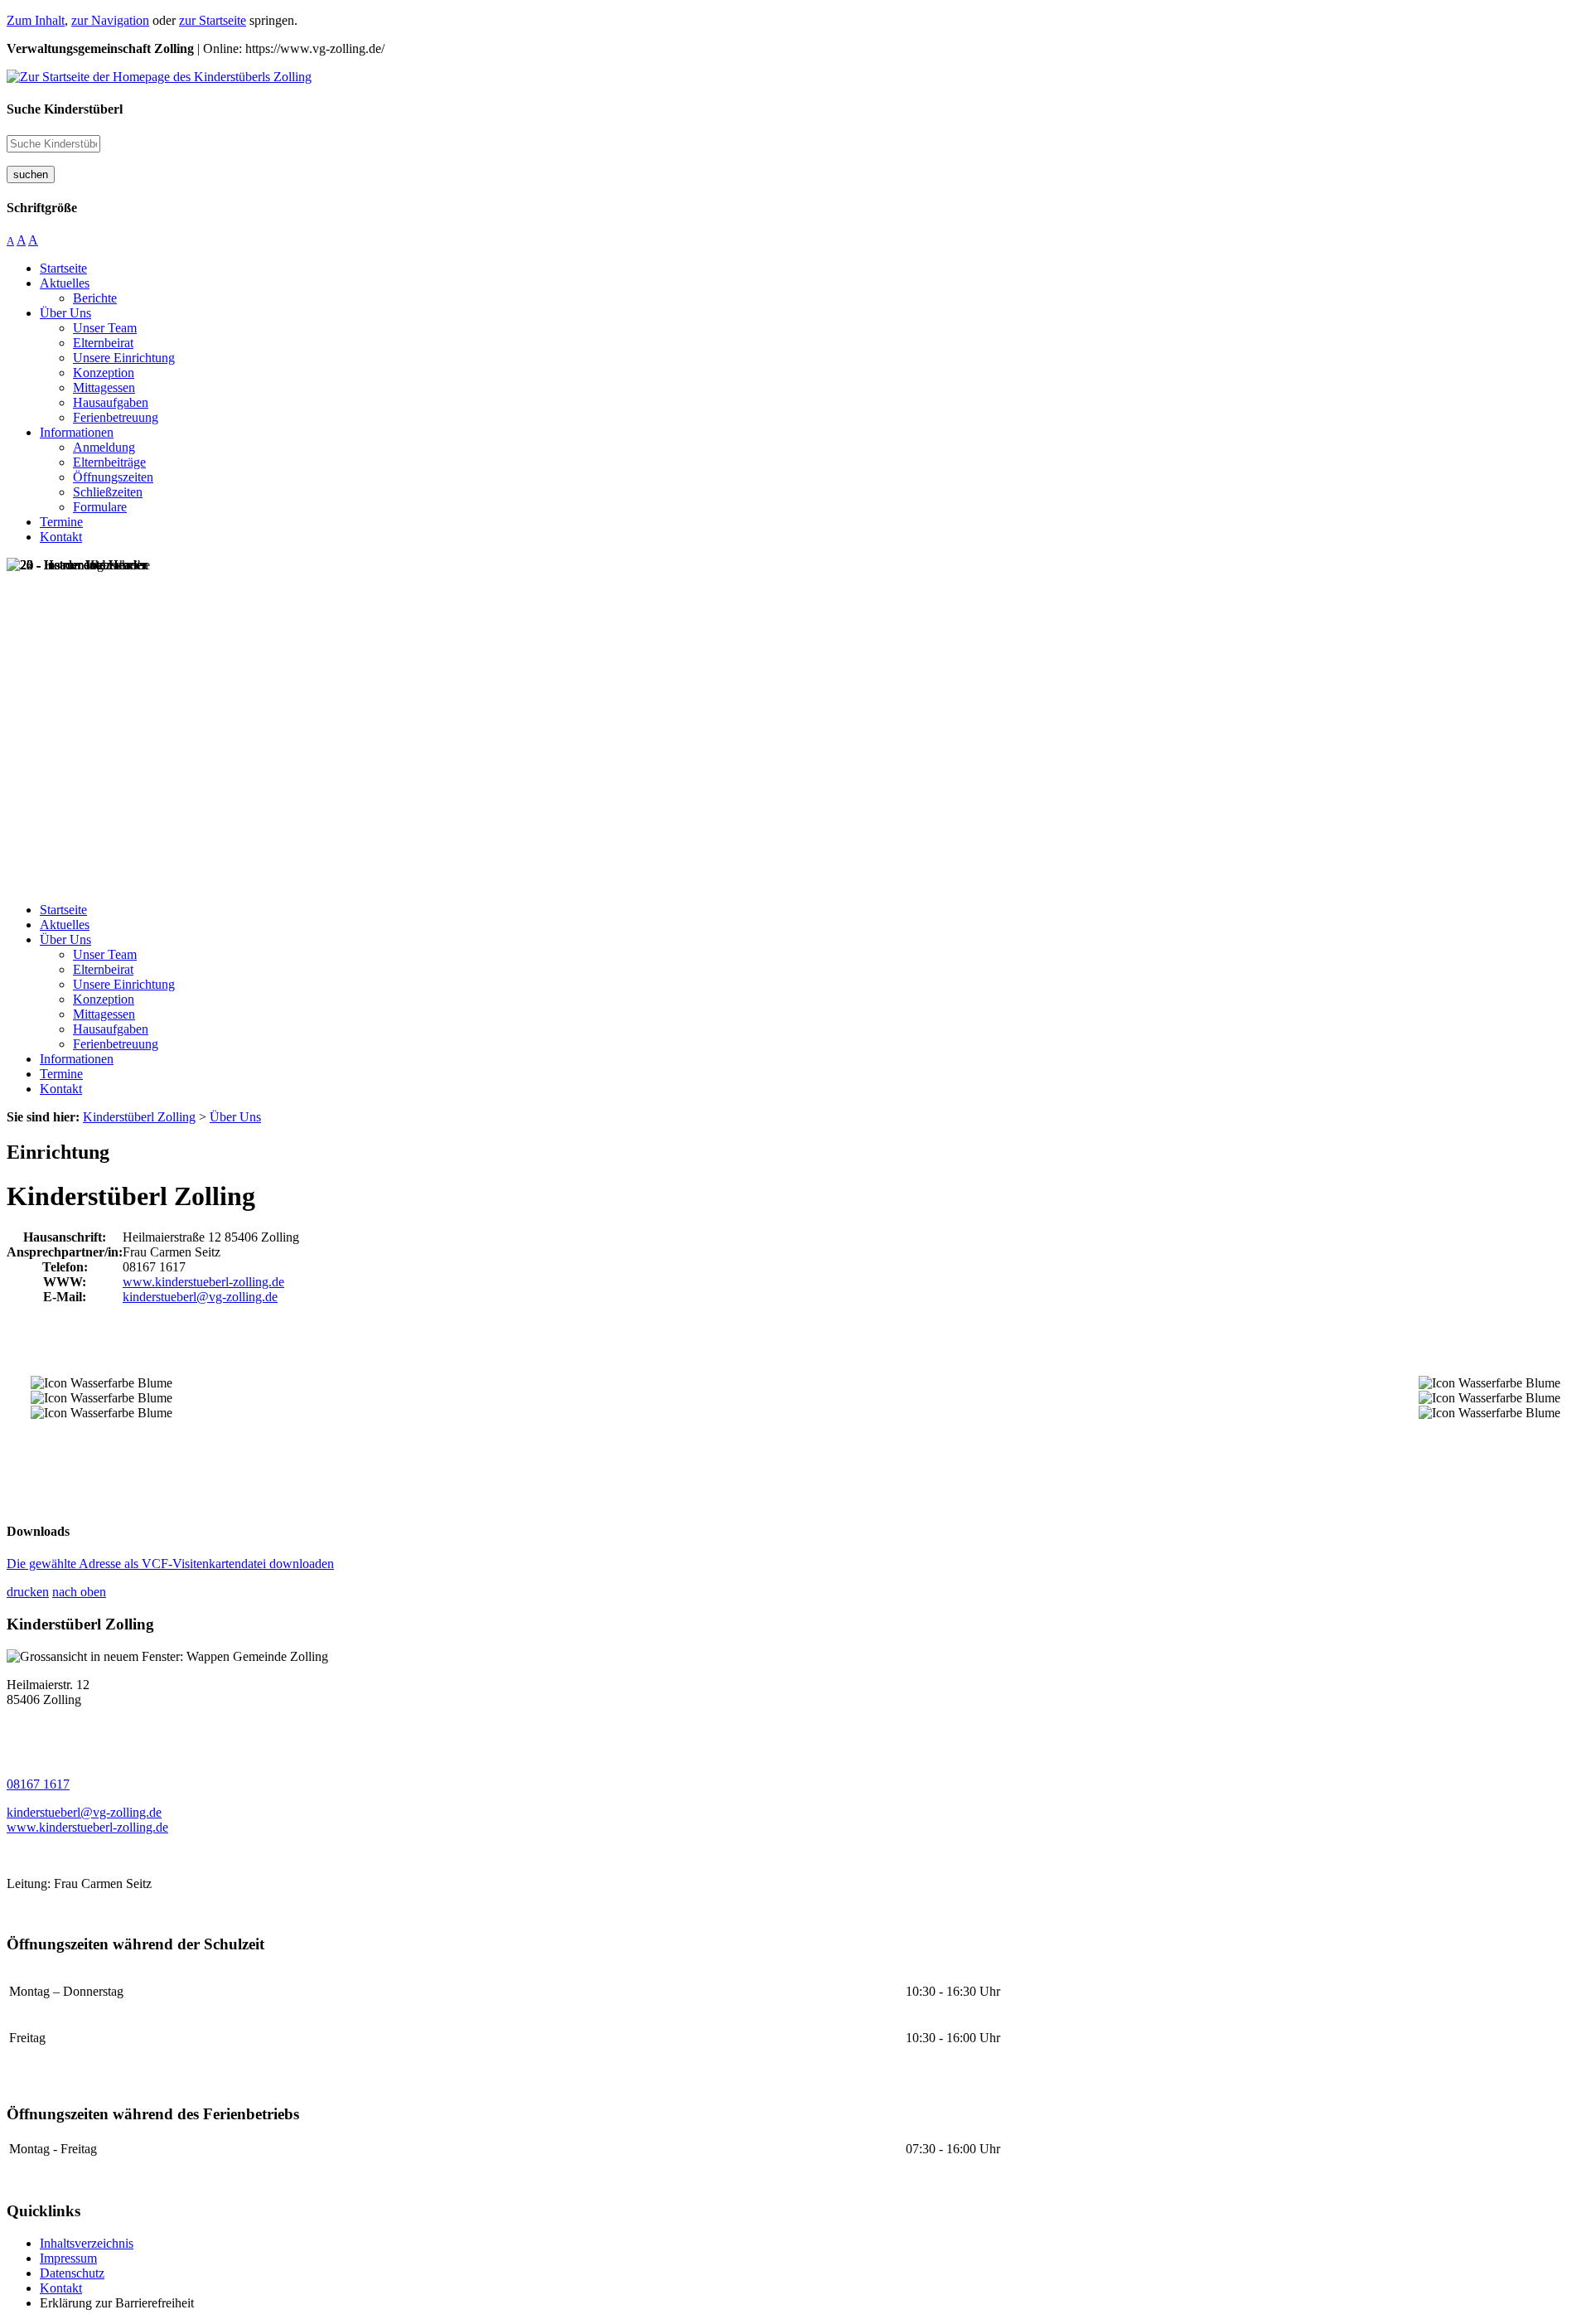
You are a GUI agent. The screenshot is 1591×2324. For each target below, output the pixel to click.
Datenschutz (72, 2273)
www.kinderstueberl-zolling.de (203, 1282)
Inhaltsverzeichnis (87, 2243)
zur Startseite (213, 20)
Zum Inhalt (36, 20)
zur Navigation (110, 20)
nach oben (79, 1592)
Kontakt (61, 2288)
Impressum (68, 2258)
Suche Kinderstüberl (65, 109)
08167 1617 (38, 1784)
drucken (28, 1592)
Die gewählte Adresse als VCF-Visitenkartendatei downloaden (170, 1564)
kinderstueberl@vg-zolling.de (200, 1297)
